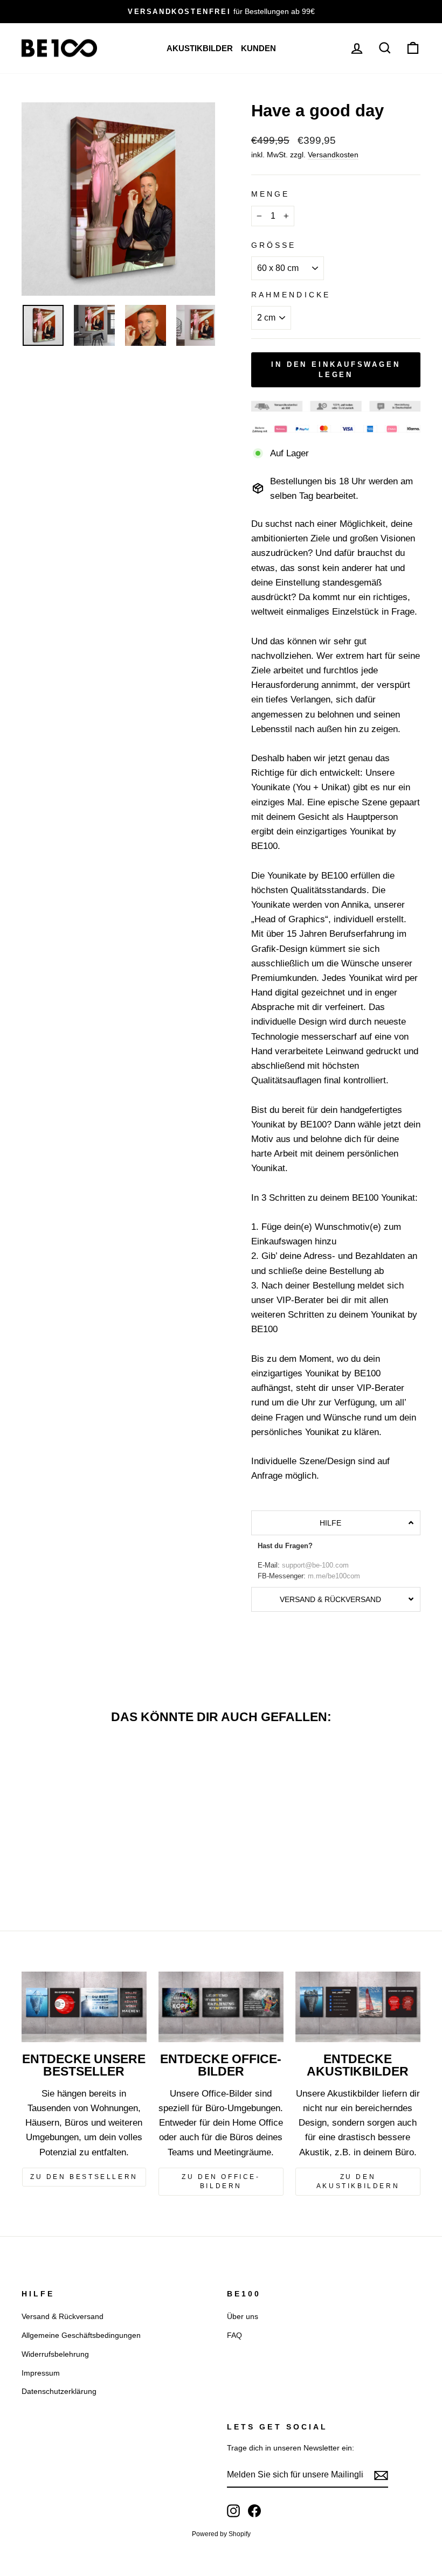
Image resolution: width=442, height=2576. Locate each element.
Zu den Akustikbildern (358, 2181)
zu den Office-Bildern (221, 2181)
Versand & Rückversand (63, 2316)
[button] (336, 1523)
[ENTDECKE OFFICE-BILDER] (221, 2007)
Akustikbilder (200, 48)
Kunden (258, 48)
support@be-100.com (315, 1565)
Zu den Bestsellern (84, 2177)
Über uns (243, 2316)
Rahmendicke (291, 295)
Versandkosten (333, 155)
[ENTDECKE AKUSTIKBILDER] (358, 2007)
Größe (274, 245)
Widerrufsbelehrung (55, 2354)
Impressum (41, 2373)
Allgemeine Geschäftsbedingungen (81, 2335)
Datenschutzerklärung (59, 2391)
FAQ (234, 2335)
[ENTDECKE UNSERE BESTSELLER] (84, 2007)
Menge (270, 194)
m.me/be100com (334, 1576)
